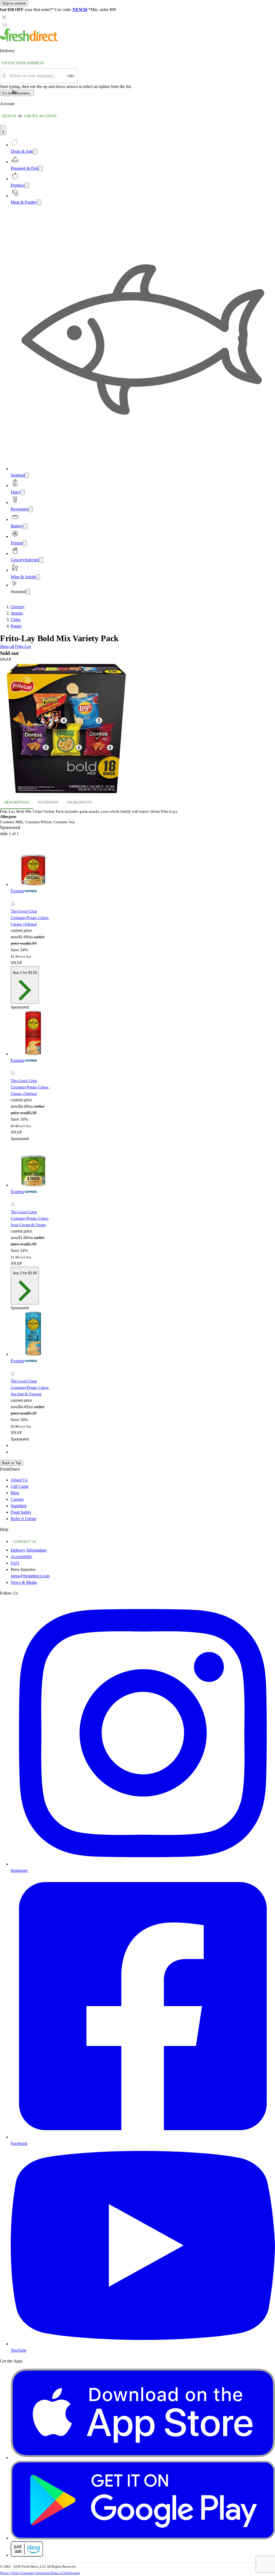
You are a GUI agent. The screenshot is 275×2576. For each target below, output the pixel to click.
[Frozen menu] (25, 543)
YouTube (19, 2350)
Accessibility (22, 1557)
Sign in (9, 116)
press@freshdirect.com (30, 1576)
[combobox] (36, 76)
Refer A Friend (23, 1519)
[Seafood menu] (27, 475)
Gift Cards (20, 1486)
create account (40, 116)
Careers (17, 1499)
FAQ (15, 1563)
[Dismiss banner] (4, 17)
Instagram (19, 1870)
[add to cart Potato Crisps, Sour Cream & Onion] (14, 1199)
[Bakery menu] (25, 526)
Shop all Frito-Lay (16, 646)
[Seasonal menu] (28, 592)
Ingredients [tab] (79, 802)
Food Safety (21, 1512)
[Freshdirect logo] (29, 40)
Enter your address (23, 63)
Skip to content (14, 3)
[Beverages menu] (31, 509)
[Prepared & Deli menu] (41, 168)
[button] (137, 729)
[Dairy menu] (23, 492)
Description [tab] (17, 802)
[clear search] (71, 76)
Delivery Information (29, 1550)
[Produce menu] (27, 185)
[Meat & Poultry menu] (39, 202)
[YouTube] (143, 2344)
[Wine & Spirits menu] (38, 577)
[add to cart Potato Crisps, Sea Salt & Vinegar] (14, 1368)
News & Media (24, 1582)
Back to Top (12, 1463)
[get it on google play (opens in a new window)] (143, 2538)
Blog (15, 1493)
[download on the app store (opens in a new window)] (143, 2458)
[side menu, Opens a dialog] (5, 25)
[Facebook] (143, 2137)
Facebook (19, 2143)
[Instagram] (143, 1864)
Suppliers (19, 1506)
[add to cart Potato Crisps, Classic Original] (14, 898)
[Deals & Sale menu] (35, 152)
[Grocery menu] (41, 560)
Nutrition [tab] (48, 802)
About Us (19, 1480)
